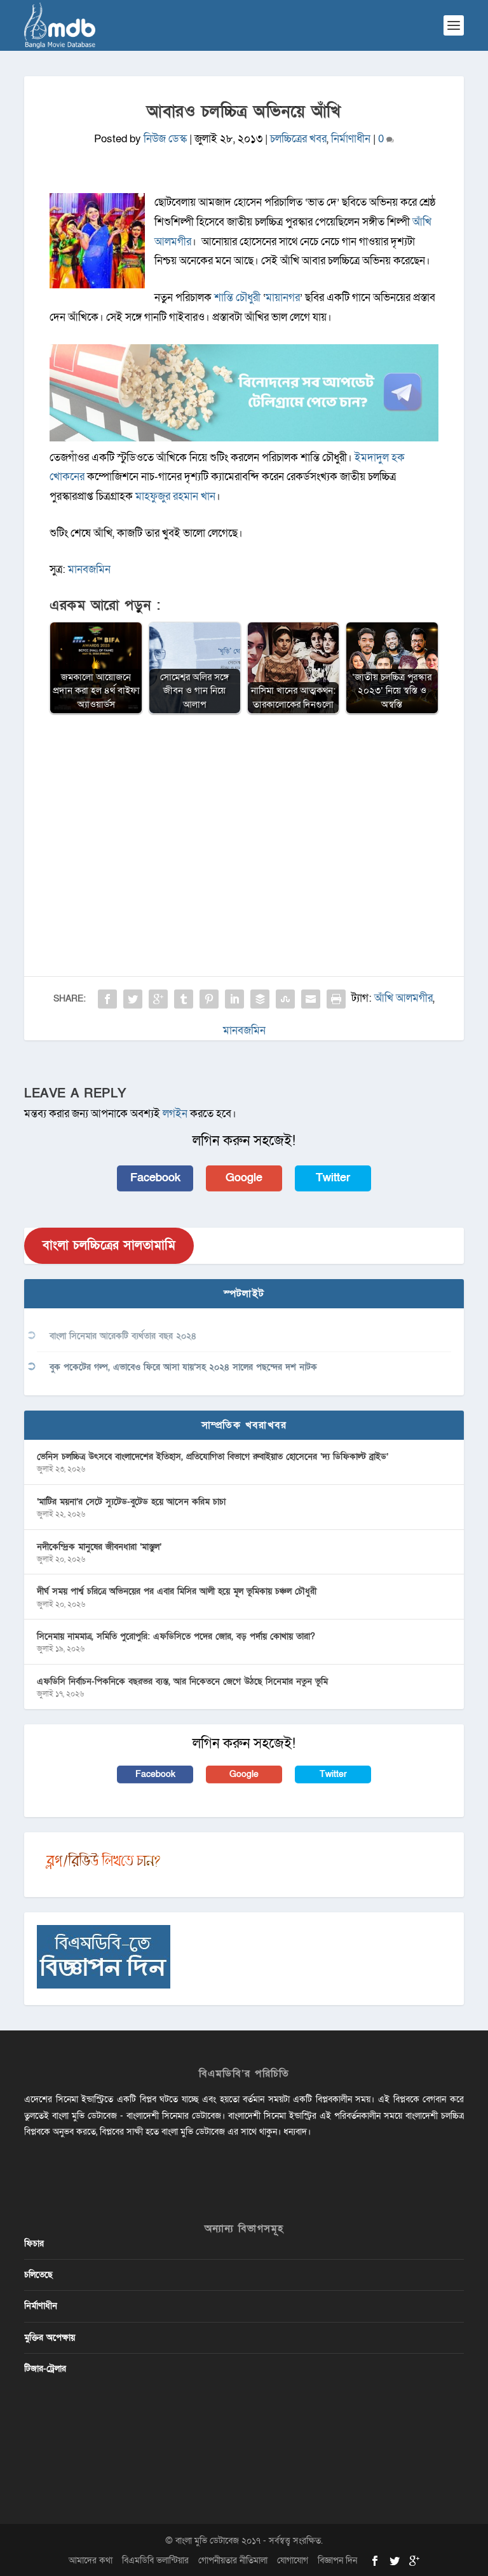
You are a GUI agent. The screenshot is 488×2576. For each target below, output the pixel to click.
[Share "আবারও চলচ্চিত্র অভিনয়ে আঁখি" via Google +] (158, 999)
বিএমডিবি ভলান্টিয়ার (155, 2560)
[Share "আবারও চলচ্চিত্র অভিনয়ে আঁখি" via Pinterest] (209, 999)
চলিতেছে (38, 2275)
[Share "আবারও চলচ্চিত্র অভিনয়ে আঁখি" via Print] (336, 999)
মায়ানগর (283, 298)
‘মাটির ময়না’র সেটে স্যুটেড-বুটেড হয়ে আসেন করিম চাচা (131, 1502)
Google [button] (244, 1178)
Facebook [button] (155, 1178)
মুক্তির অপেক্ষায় (50, 2338)
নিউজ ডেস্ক (165, 139)
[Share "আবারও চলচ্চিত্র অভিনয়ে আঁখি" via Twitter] (133, 999)
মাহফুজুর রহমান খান (175, 496)
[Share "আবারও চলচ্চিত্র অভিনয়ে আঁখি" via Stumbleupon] (285, 999)
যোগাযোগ (293, 2560)
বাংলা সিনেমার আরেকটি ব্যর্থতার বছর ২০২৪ (123, 1336)
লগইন (175, 1114)
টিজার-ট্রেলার (45, 2369)
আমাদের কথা (91, 2560)
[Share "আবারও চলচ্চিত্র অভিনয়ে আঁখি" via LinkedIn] (234, 999)
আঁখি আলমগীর (403, 998)
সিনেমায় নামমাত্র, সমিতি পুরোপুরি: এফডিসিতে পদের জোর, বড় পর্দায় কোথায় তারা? (176, 1636)
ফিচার (34, 2244)
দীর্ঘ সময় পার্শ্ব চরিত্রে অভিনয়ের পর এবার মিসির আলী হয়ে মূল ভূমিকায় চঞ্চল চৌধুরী (177, 1591)
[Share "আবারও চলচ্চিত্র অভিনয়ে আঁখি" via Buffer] (260, 999)
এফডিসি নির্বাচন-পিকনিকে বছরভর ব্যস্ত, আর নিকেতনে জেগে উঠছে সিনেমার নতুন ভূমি (182, 1681)
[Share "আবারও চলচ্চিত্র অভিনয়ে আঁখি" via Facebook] (107, 999)
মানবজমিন (89, 569)
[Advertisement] (244, 817)
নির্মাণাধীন (351, 139)
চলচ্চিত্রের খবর (298, 139)
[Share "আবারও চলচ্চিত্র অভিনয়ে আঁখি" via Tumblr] (184, 999)
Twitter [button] (333, 1178)
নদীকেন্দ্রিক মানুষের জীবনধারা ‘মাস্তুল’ (99, 1547)
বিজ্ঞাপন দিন (337, 2560)
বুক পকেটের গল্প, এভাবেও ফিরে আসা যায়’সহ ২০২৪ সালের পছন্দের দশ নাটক (183, 1367)
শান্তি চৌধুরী (237, 298)
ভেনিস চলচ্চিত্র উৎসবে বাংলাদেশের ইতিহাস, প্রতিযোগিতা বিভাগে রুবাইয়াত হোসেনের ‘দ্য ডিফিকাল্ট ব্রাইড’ (213, 1457)
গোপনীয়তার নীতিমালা (233, 2560)
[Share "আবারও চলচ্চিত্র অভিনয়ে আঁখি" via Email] (311, 999)
